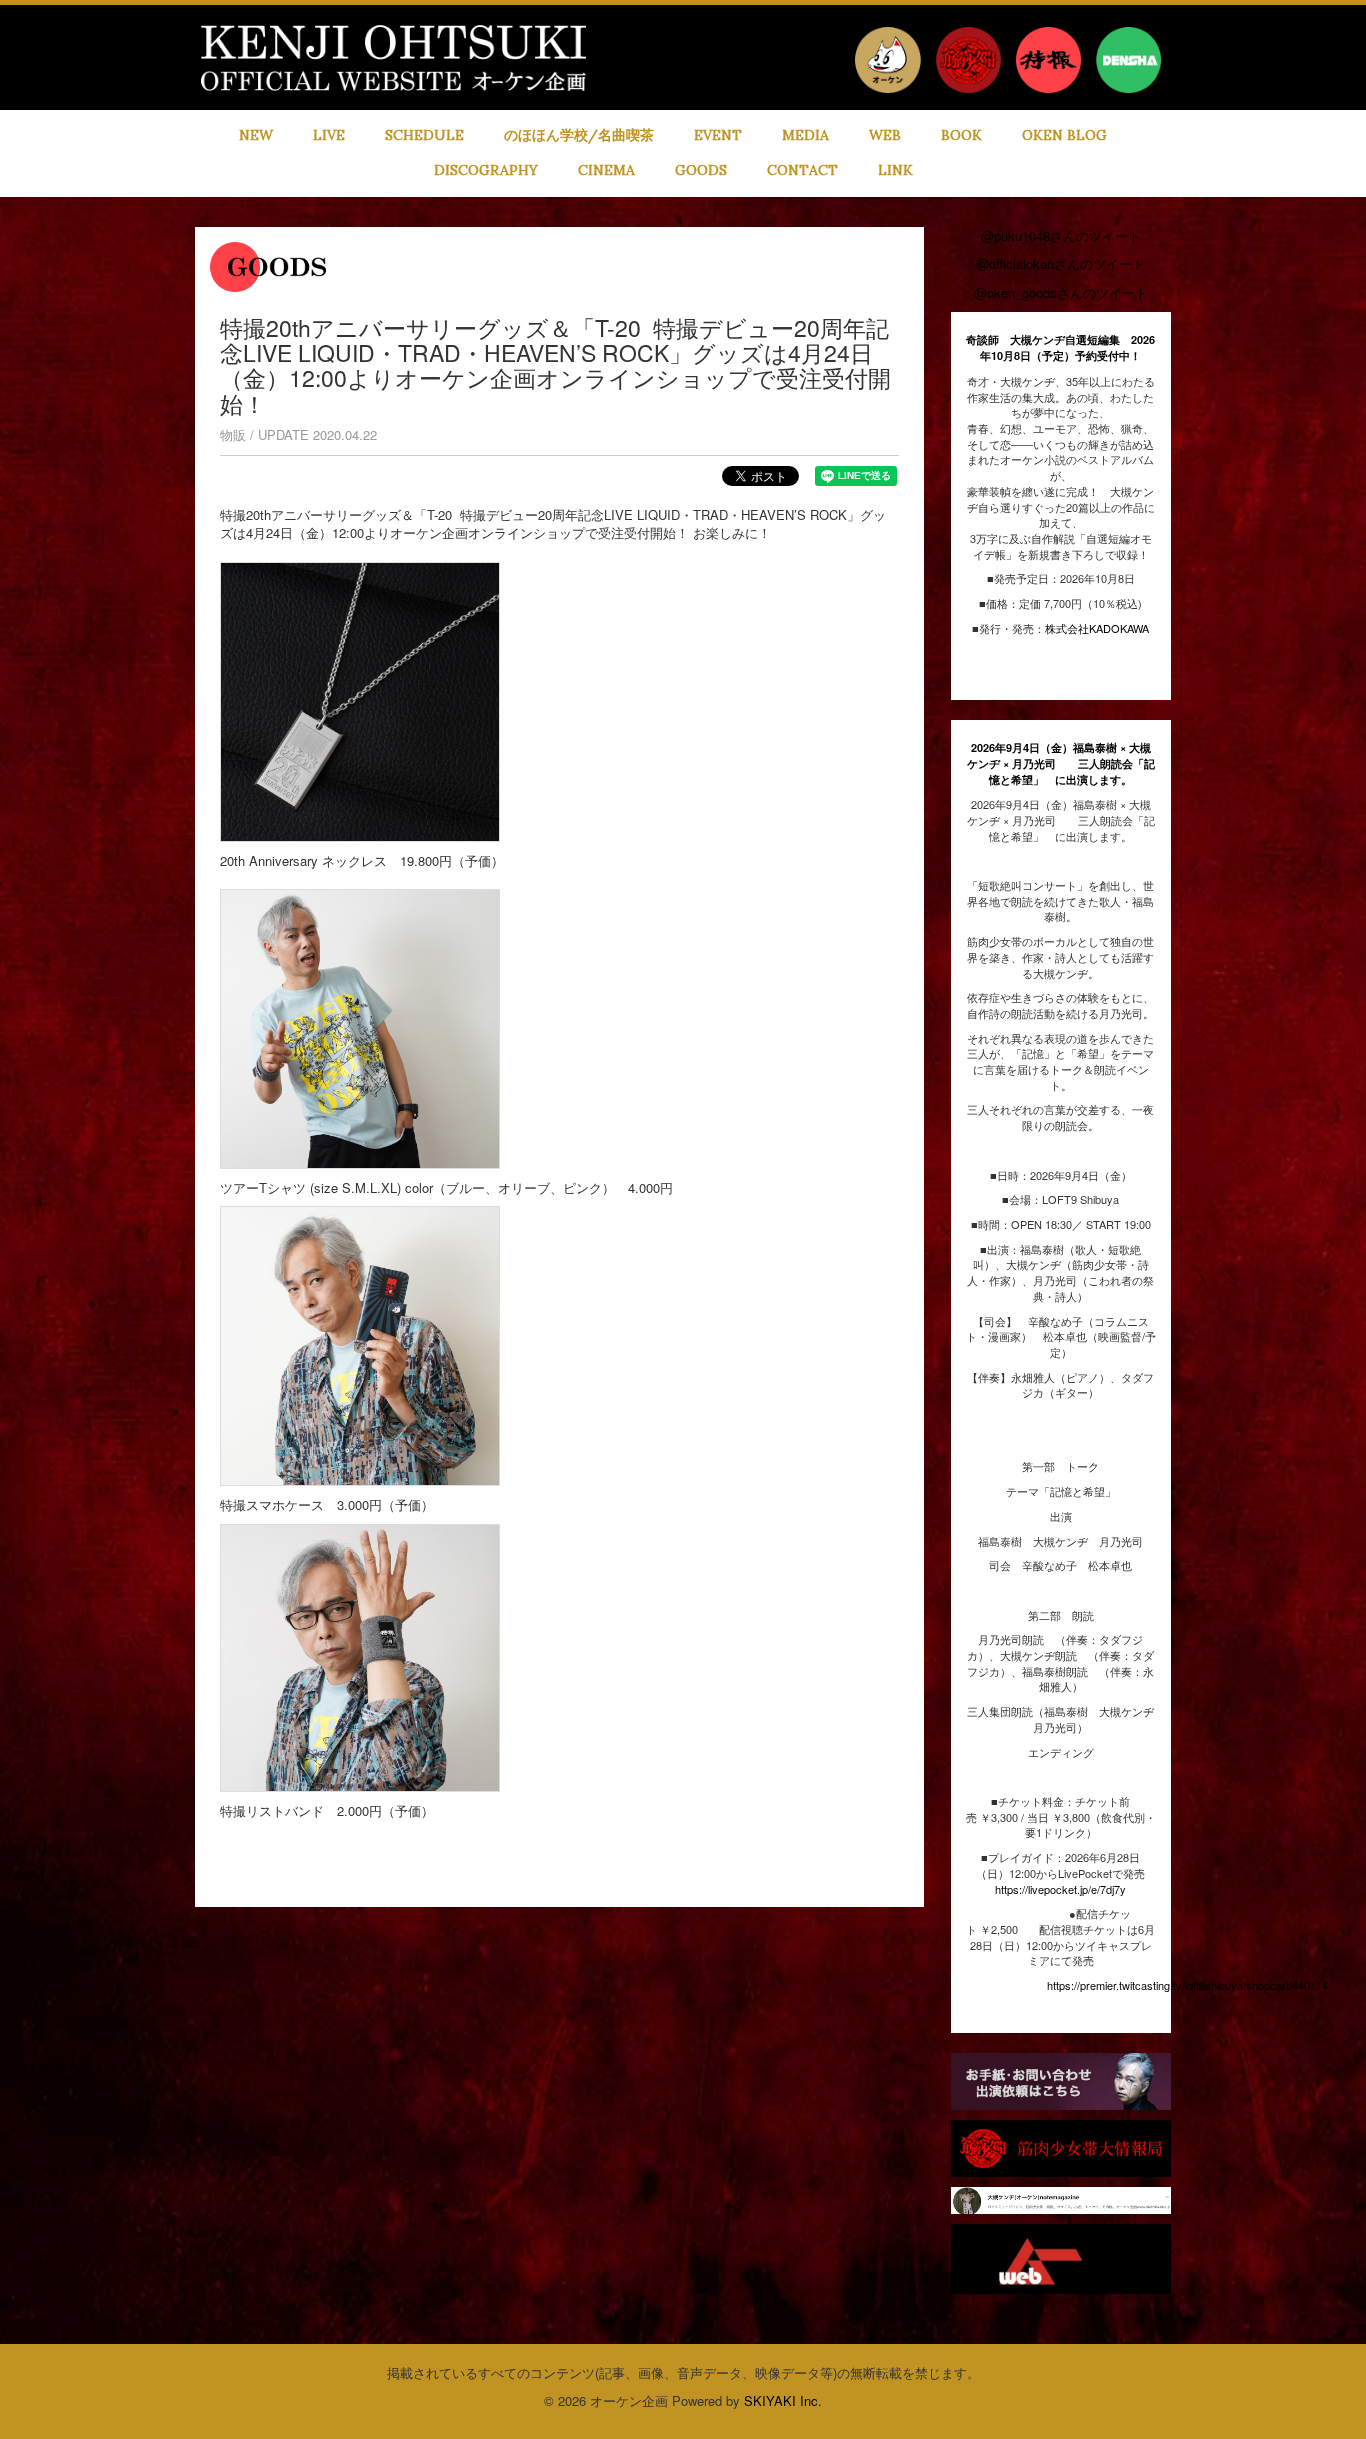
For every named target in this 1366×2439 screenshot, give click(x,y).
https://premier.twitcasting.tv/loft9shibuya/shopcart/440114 (1187, 1985)
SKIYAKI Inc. (783, 2400)
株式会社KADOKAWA (1097, 628)
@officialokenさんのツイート (1060, 263)
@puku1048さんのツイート (1061, 235)
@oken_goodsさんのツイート (1061, 292)
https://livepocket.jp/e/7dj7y (1060, 1889)
